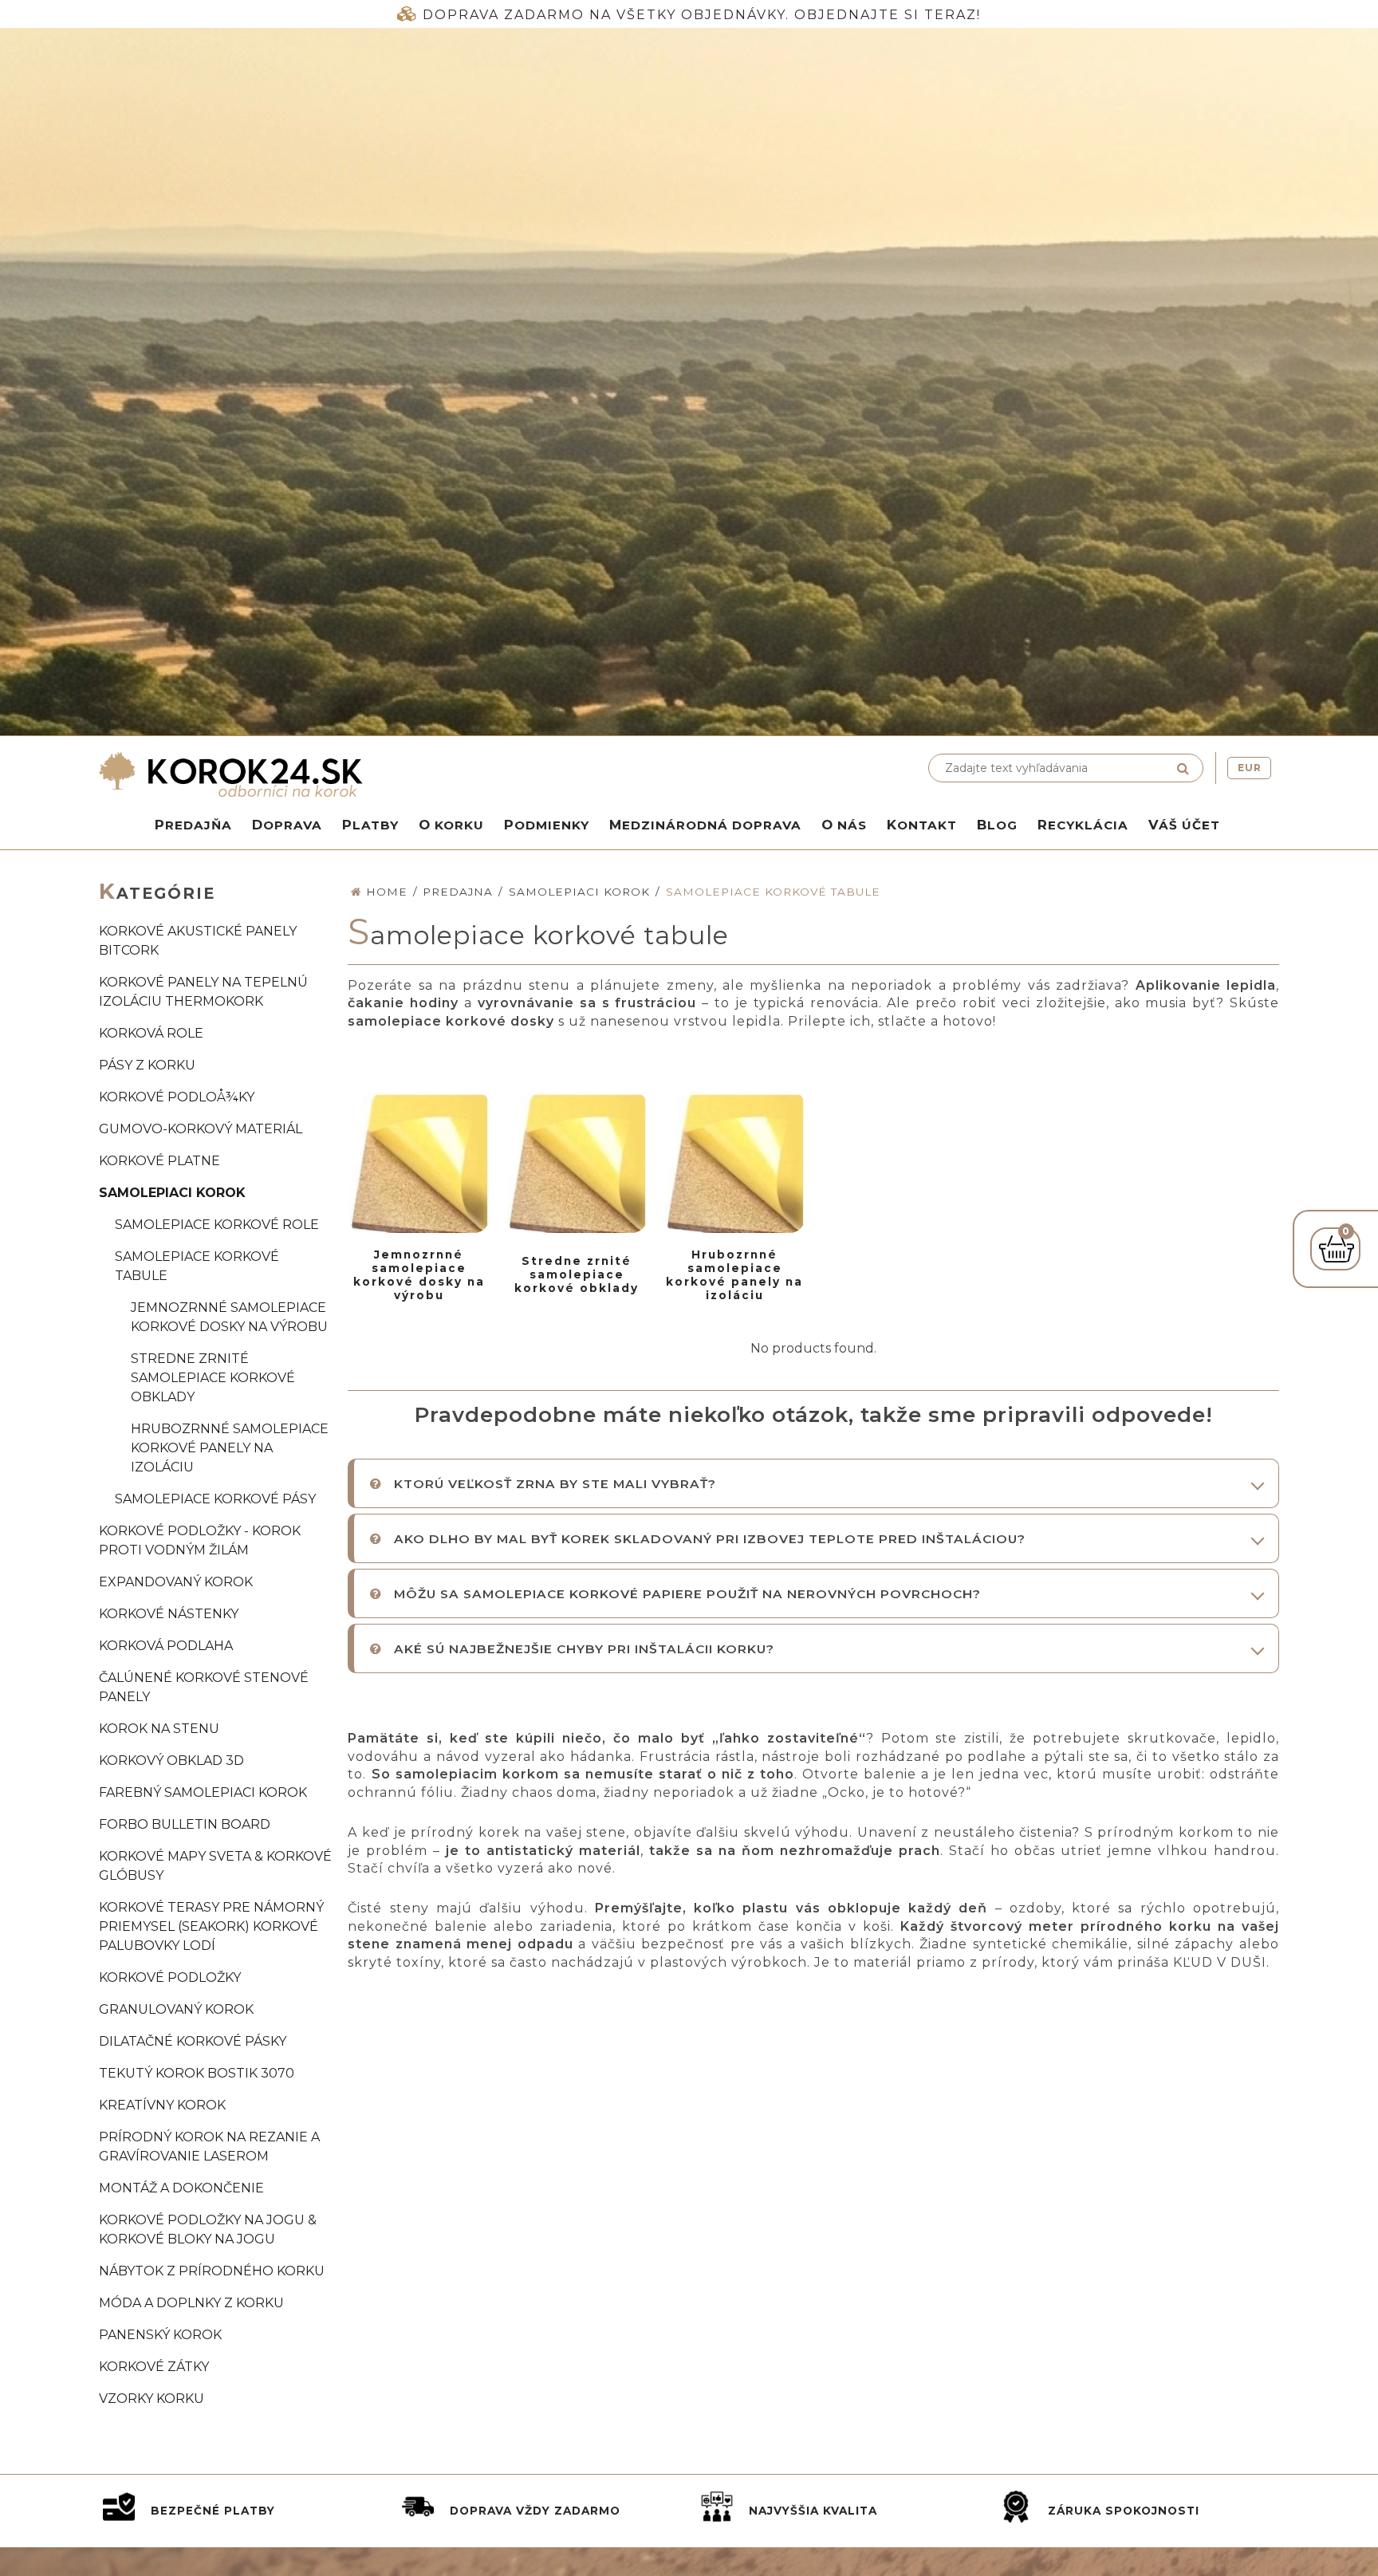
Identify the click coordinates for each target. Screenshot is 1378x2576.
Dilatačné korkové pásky (193, 2041)
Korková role (151, 1033)
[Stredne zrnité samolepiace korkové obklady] (577, 1162)
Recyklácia (1083, 825)
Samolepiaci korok (172, 1193)
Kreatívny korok (162, 2105)
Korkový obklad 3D (171, 1761)
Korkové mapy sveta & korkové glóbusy (215, 1866)
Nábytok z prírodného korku (212, 2271)
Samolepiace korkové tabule (197, 1266)
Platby (370, 825)
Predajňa (193, 825)
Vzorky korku (152, 2399)
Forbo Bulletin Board (185, 1824)
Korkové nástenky (169, 1614)
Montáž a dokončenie (181, 2188)
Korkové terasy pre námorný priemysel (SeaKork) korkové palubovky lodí (211, 1926)
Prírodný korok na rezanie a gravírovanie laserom (209, 2147)
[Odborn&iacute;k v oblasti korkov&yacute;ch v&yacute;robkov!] (390, 774)
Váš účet (1184, 825)
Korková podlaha (166, 1646)
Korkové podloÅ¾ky (177, 1097)
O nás (844, 825)
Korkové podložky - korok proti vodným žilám (200, 1540)
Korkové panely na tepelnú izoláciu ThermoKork (203, 992)
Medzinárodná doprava (705, 825)
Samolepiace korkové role (217, 1225)
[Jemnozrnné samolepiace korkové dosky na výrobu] (419, 1162)
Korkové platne (159, 1161)
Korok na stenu (159, 1729)
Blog (997, 825)
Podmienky (547, 825)
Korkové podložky (170, 1977)
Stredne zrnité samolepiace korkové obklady (213, 1378)
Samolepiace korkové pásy (215, 1499)
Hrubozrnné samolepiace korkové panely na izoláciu (230, 1448)
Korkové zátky (154, 2367)
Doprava (287, 825)
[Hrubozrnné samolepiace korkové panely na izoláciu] (734, 1162)
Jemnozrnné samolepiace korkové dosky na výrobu (229, 1317)
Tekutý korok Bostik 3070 (197, 2073)
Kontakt (922, 825)
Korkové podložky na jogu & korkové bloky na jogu (208, 2229)
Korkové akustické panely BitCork (198, 941)
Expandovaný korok (176, 1582)
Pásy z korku (147, 1065)
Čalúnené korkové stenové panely (204, 1687)
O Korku (451, 825)
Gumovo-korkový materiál (201, 1129)
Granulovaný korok (176, 2009)
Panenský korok (160, 2335)
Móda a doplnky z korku (191, 2303)
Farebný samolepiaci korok (203, 1792)
